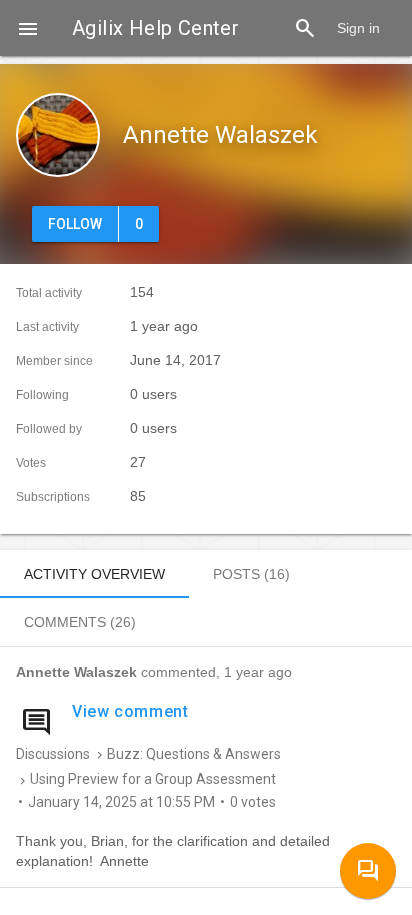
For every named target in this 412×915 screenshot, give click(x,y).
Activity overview (94, 574)
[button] (28, 28)
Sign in (358, 28)
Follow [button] (75, 224)
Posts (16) (251, 574)
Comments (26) (80, 622)
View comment (130, 711)
